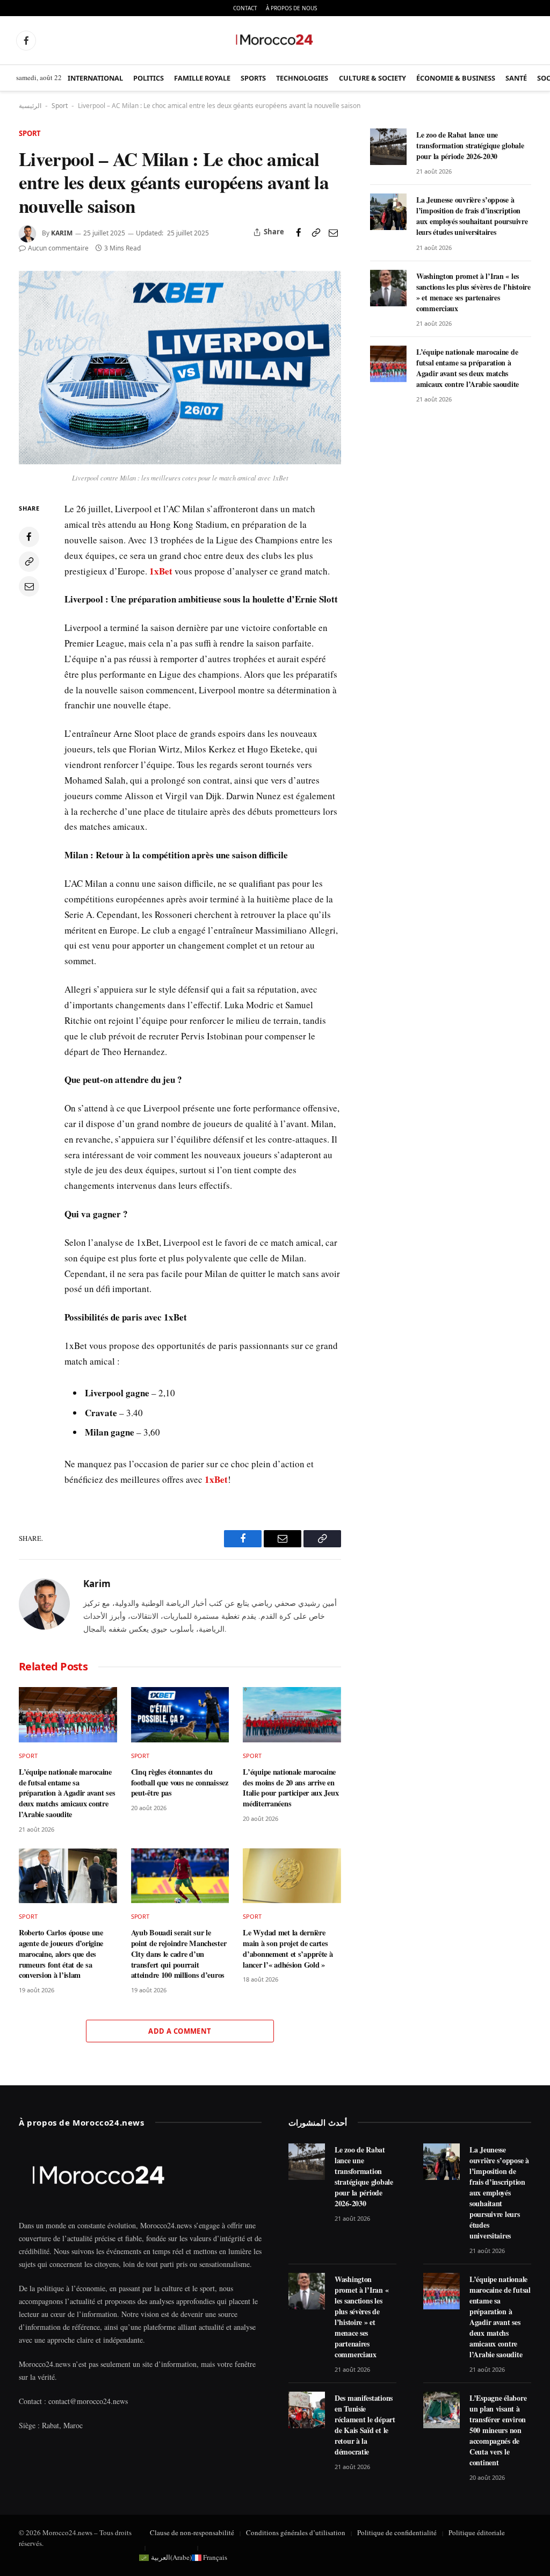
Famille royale (202, 78)
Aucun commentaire (58, 248)
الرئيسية (30, 106)
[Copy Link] (316, 232)
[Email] (29, 586)
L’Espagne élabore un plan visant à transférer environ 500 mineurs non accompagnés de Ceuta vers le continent (498, 2430)
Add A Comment (180, 2031)
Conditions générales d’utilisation (296, 2532)
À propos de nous (291, 8)
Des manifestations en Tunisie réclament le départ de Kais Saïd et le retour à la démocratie (365, 2425)
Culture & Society (372, 78)
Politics (149, 78)
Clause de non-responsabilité (192, 2532)
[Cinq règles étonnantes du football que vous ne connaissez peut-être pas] (180, 1715)
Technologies (302, 78)
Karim (62, 233)
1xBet (161, 571)
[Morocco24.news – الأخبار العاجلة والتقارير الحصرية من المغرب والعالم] (275, 40)
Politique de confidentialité (397, 2532)
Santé (516, 78)
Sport (60, 106)
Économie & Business (456, 78)
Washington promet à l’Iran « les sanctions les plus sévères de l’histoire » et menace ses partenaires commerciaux (473, 292)
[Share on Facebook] (299, 232)
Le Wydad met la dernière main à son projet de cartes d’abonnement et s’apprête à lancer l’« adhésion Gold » (288, 1949)
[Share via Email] (333, 232)
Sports (253, 78)
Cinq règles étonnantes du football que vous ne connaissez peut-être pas (180, 1782)
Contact (245, 8)
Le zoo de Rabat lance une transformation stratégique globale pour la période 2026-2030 (470, 146)
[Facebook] (29, 537)
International (95, 78)
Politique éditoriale (477, 2532)
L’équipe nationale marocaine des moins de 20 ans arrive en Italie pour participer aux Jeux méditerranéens (291, 1788)
